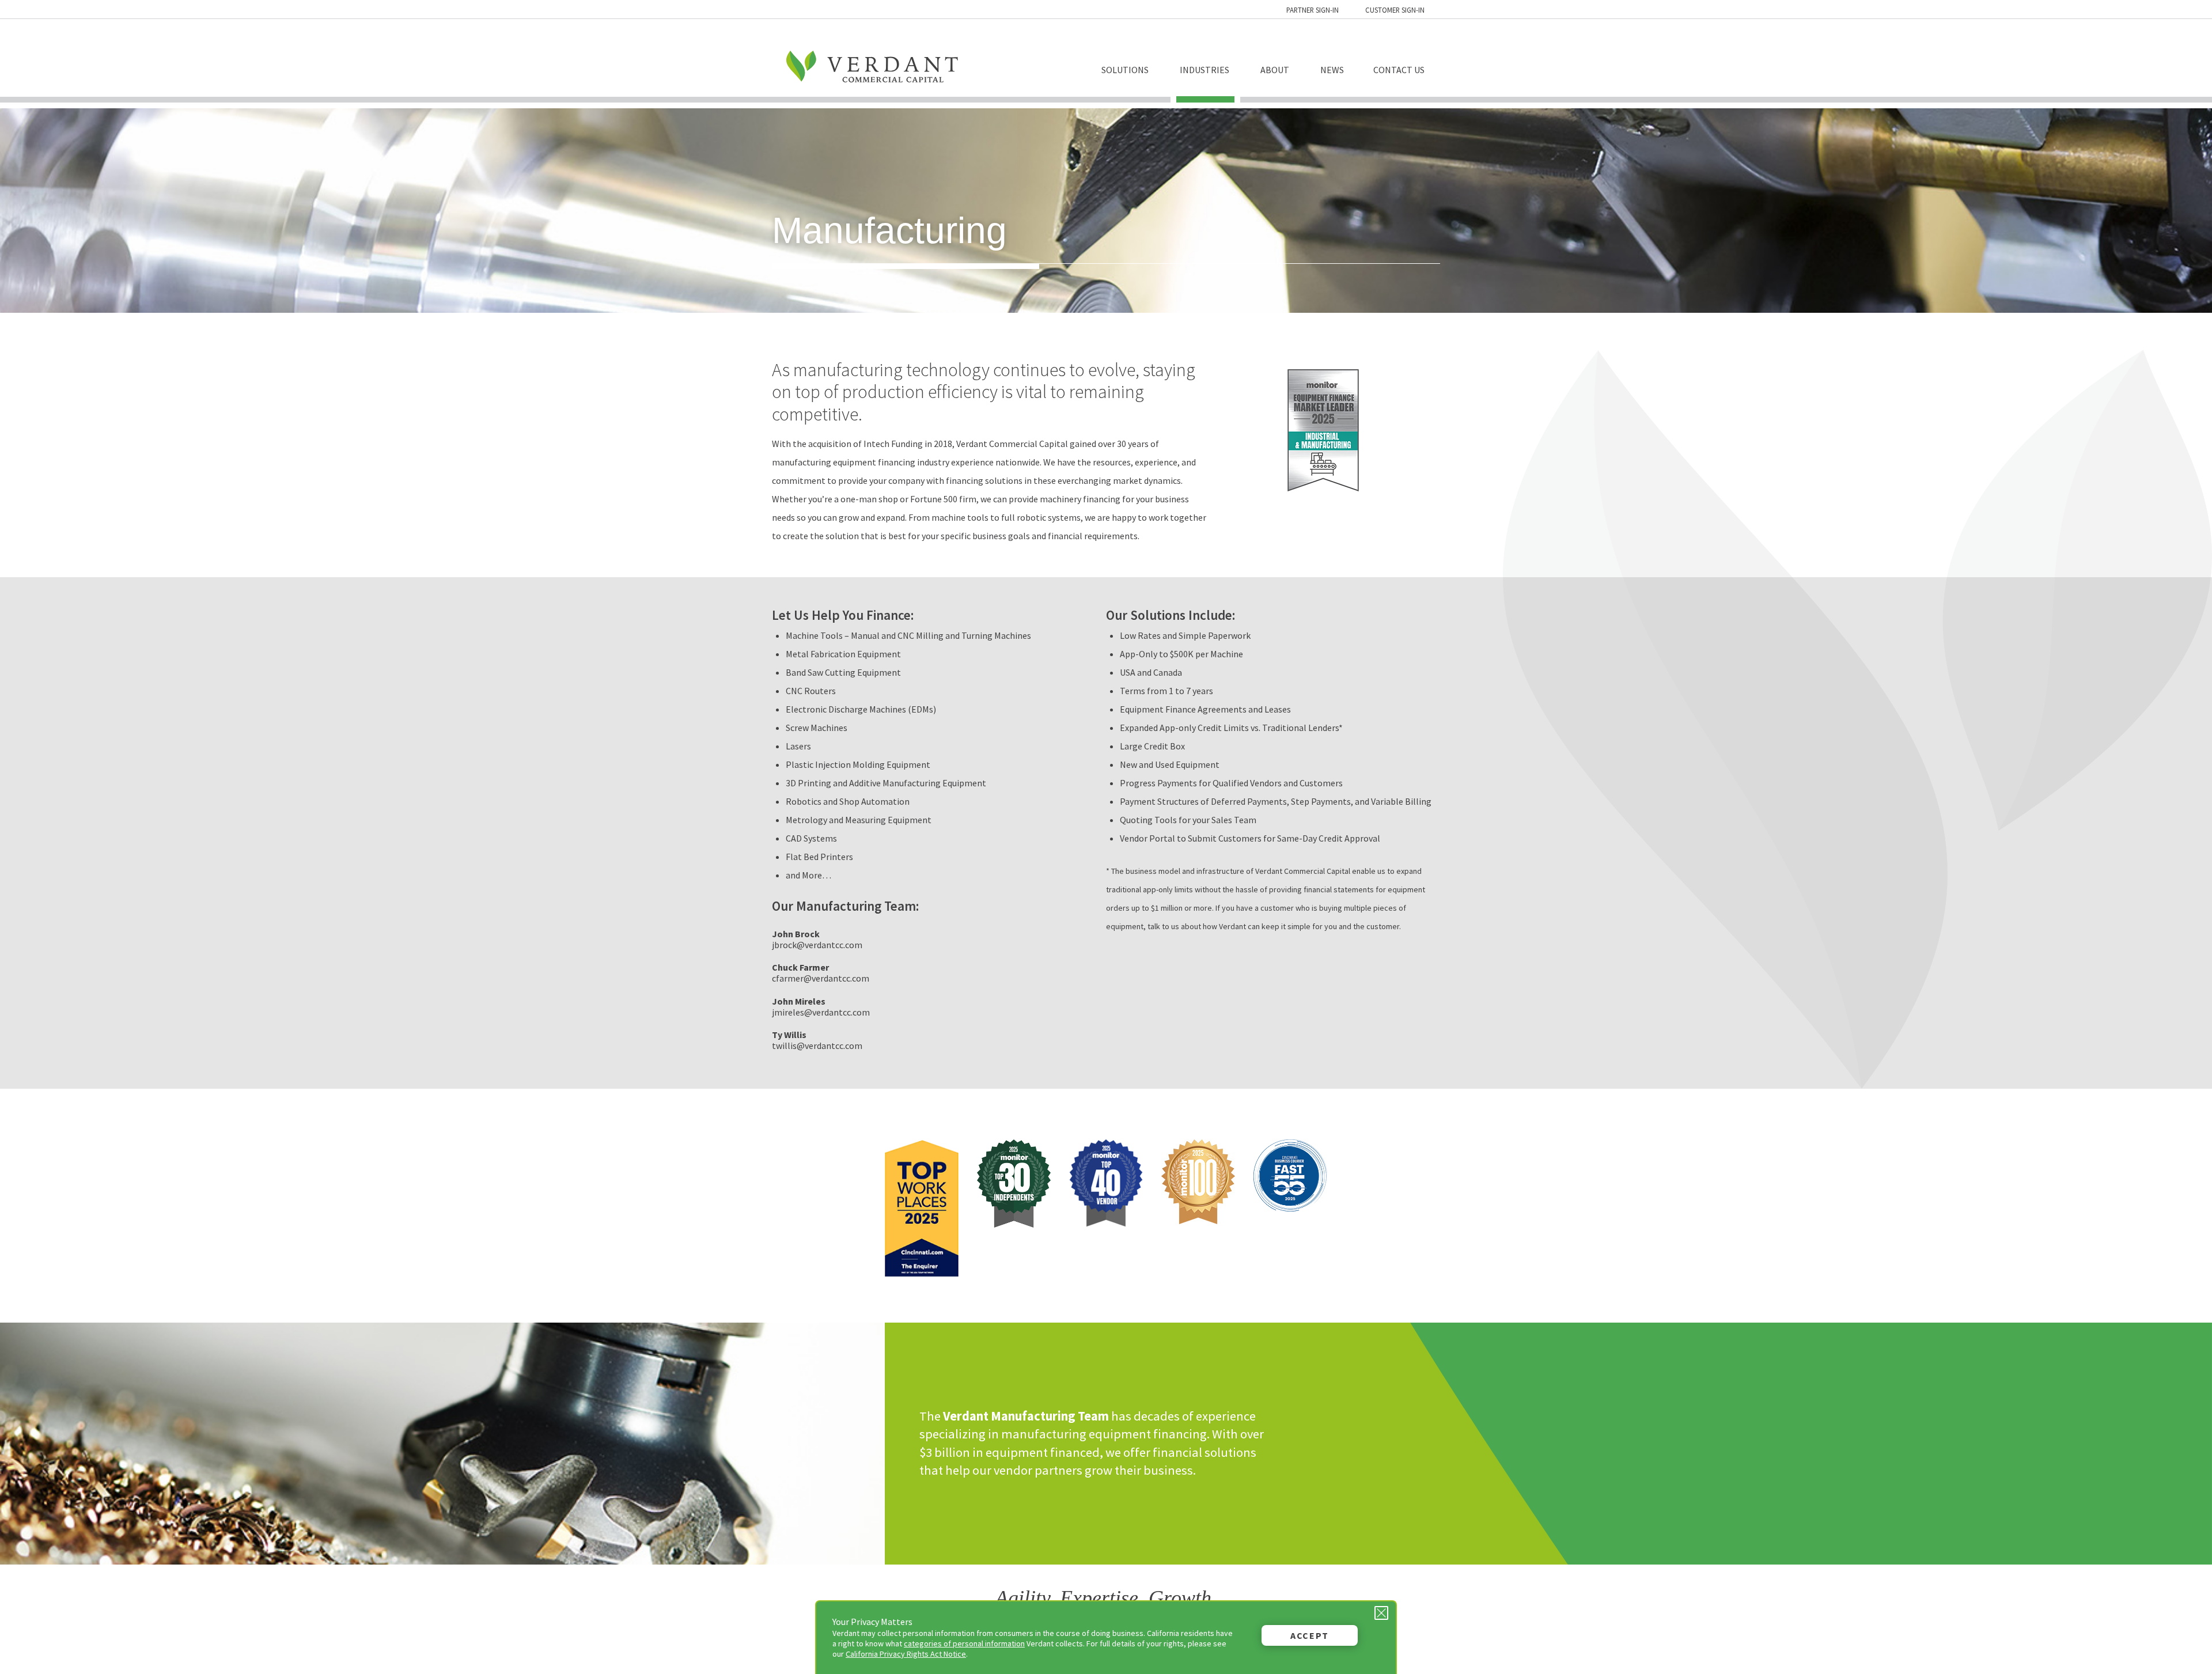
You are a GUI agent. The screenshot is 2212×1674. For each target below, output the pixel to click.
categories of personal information (964, 1643)
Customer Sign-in (1395, 10)
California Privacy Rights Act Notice (906, 1654)
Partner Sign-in (1313, 10)
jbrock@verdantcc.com (817, 945)
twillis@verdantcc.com (817, 1046)
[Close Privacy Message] (1381, 1613)
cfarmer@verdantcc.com (821, 978)
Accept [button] (1310, 1635)
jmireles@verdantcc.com (821, 1012)
